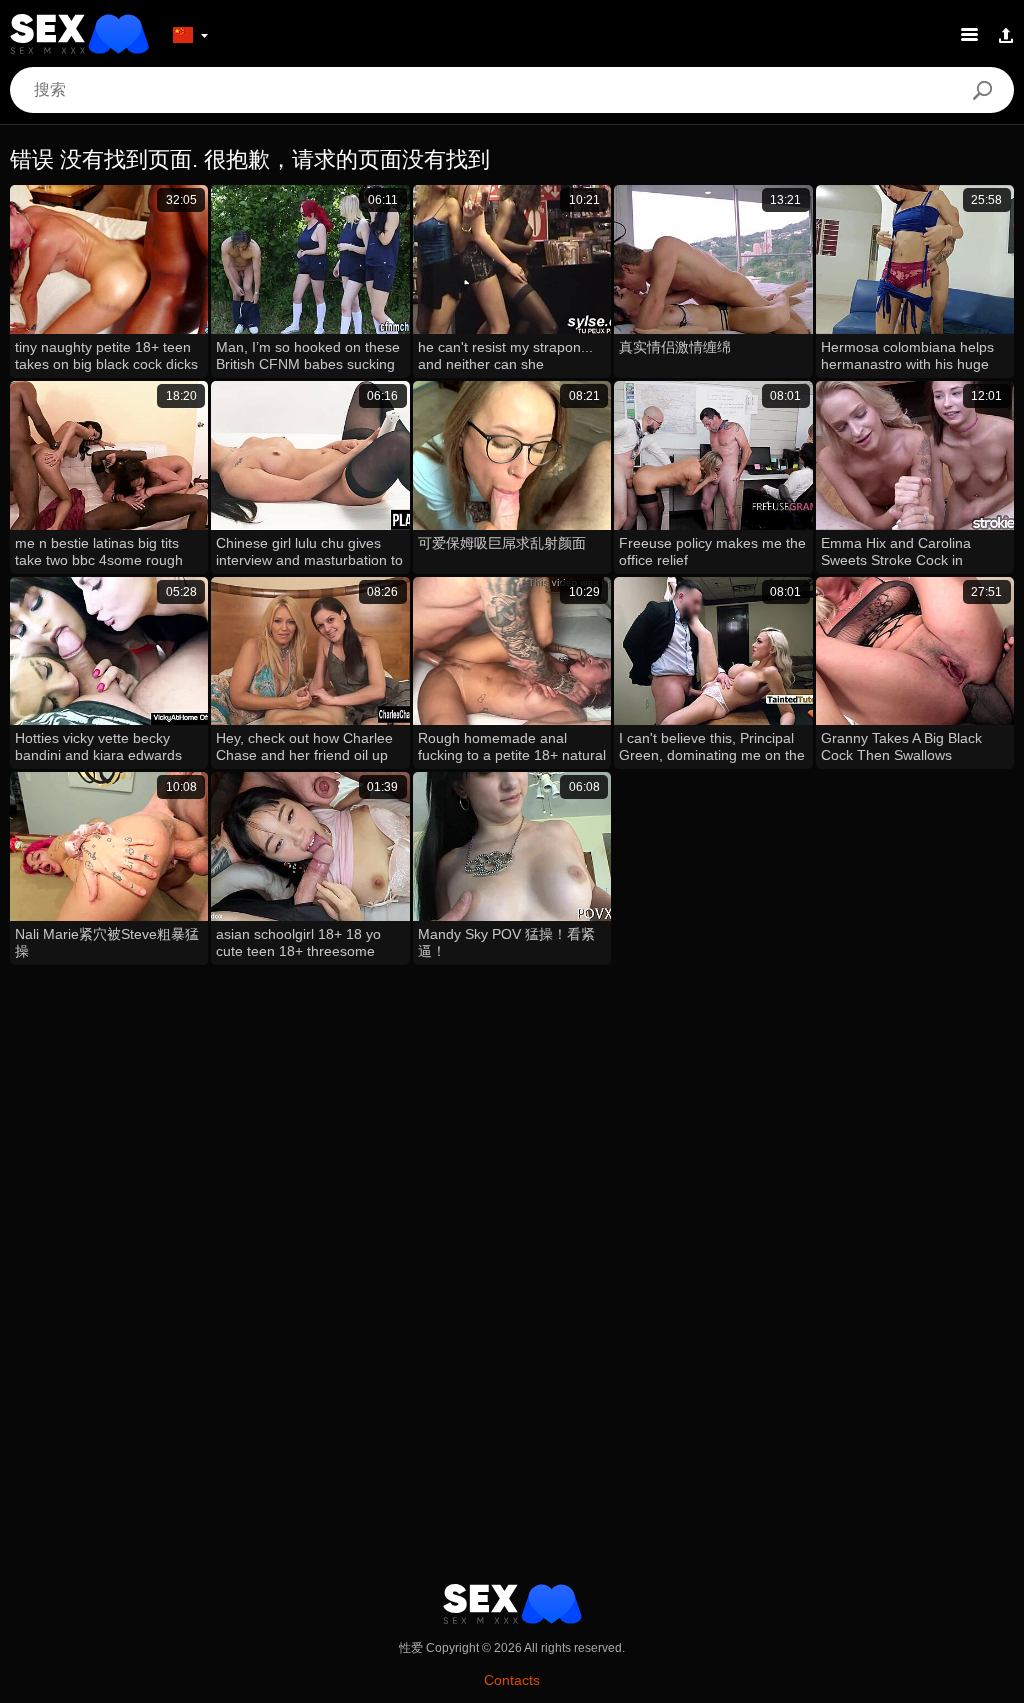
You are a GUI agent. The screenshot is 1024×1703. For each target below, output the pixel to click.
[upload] (1006, 34)
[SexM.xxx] (79, 34)
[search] (982, 90)
